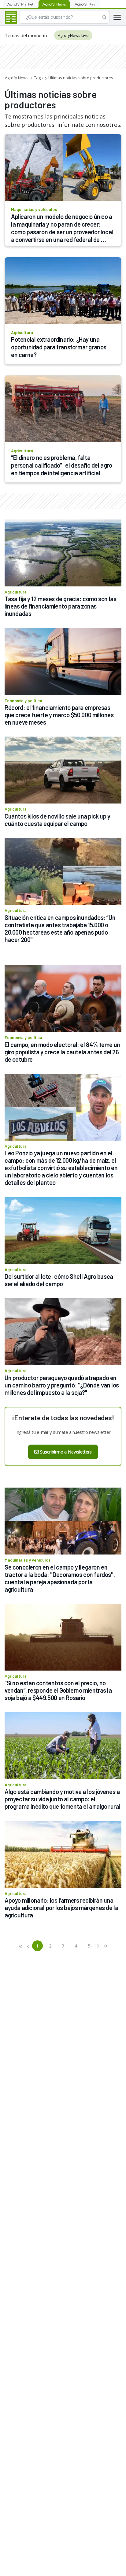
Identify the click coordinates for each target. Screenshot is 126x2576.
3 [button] (63, 1946)
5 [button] (89, 1946)
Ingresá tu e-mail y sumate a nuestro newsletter (63, 1432)
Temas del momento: (27, 35)
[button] (21, 1946)
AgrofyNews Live (73, 35)
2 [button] (50, 1946)
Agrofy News (17, 78)
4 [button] (76, 1946)
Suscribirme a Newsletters (66, 1452)
